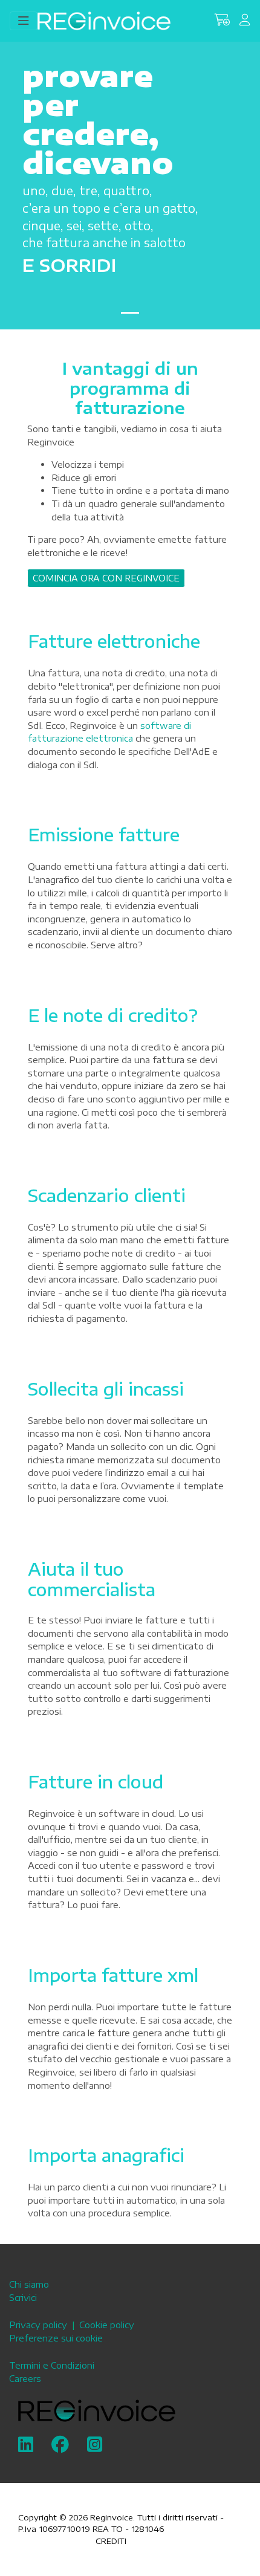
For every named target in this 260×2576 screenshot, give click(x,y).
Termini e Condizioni (52, 2365)
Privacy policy (38, 2325)
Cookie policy (107, 2325)
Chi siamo (29, 2284)
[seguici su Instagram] (95, 2447)
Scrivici (23, 2297)
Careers (25, 2378)
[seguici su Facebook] (60, 2447)
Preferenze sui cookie (56, 2338)
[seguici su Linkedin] (26, 2447)
